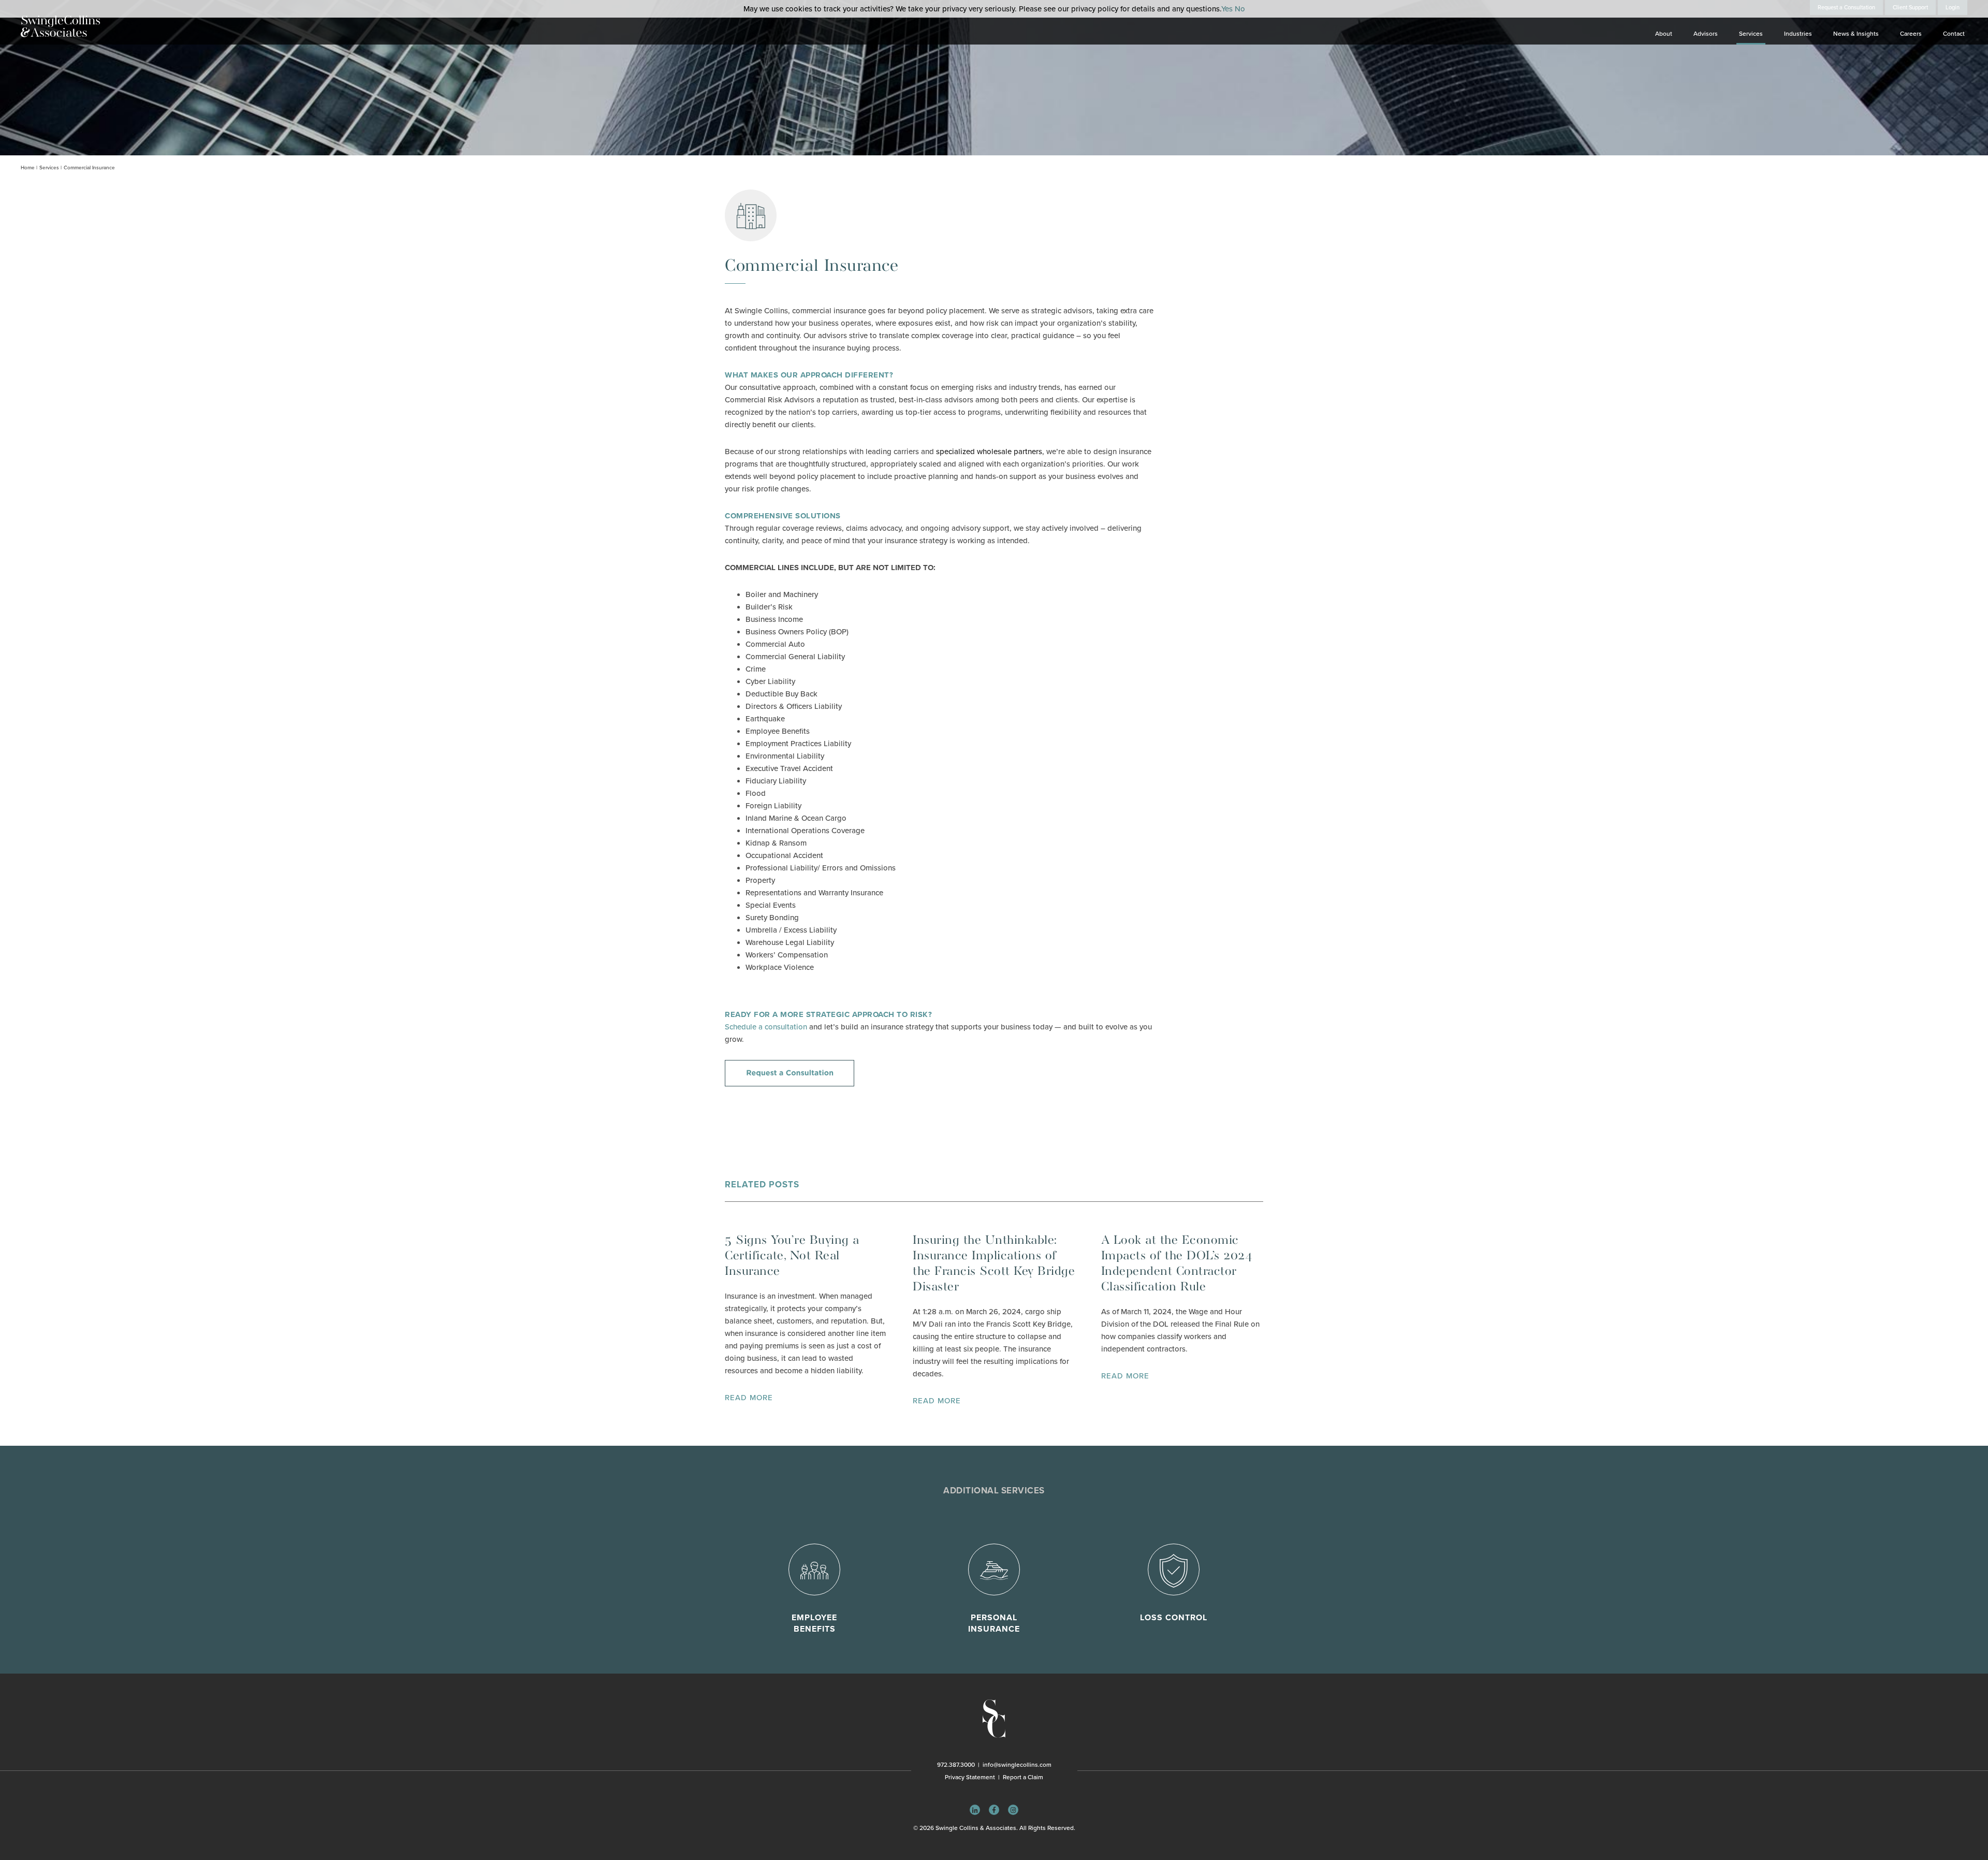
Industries (1798, 34)
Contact (1954, 34)
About (1664, 34)
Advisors (1706, 34)
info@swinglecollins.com (1017, 1765)
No (1240, 9)
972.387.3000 (956, 1765)
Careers (1911, 34)
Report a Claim (1023, 1777)
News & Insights (1856, 34)
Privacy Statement (970, 1777)
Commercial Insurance (89, 168)
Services (1751, 34)
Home (28, 168)
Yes (1227, 9)
